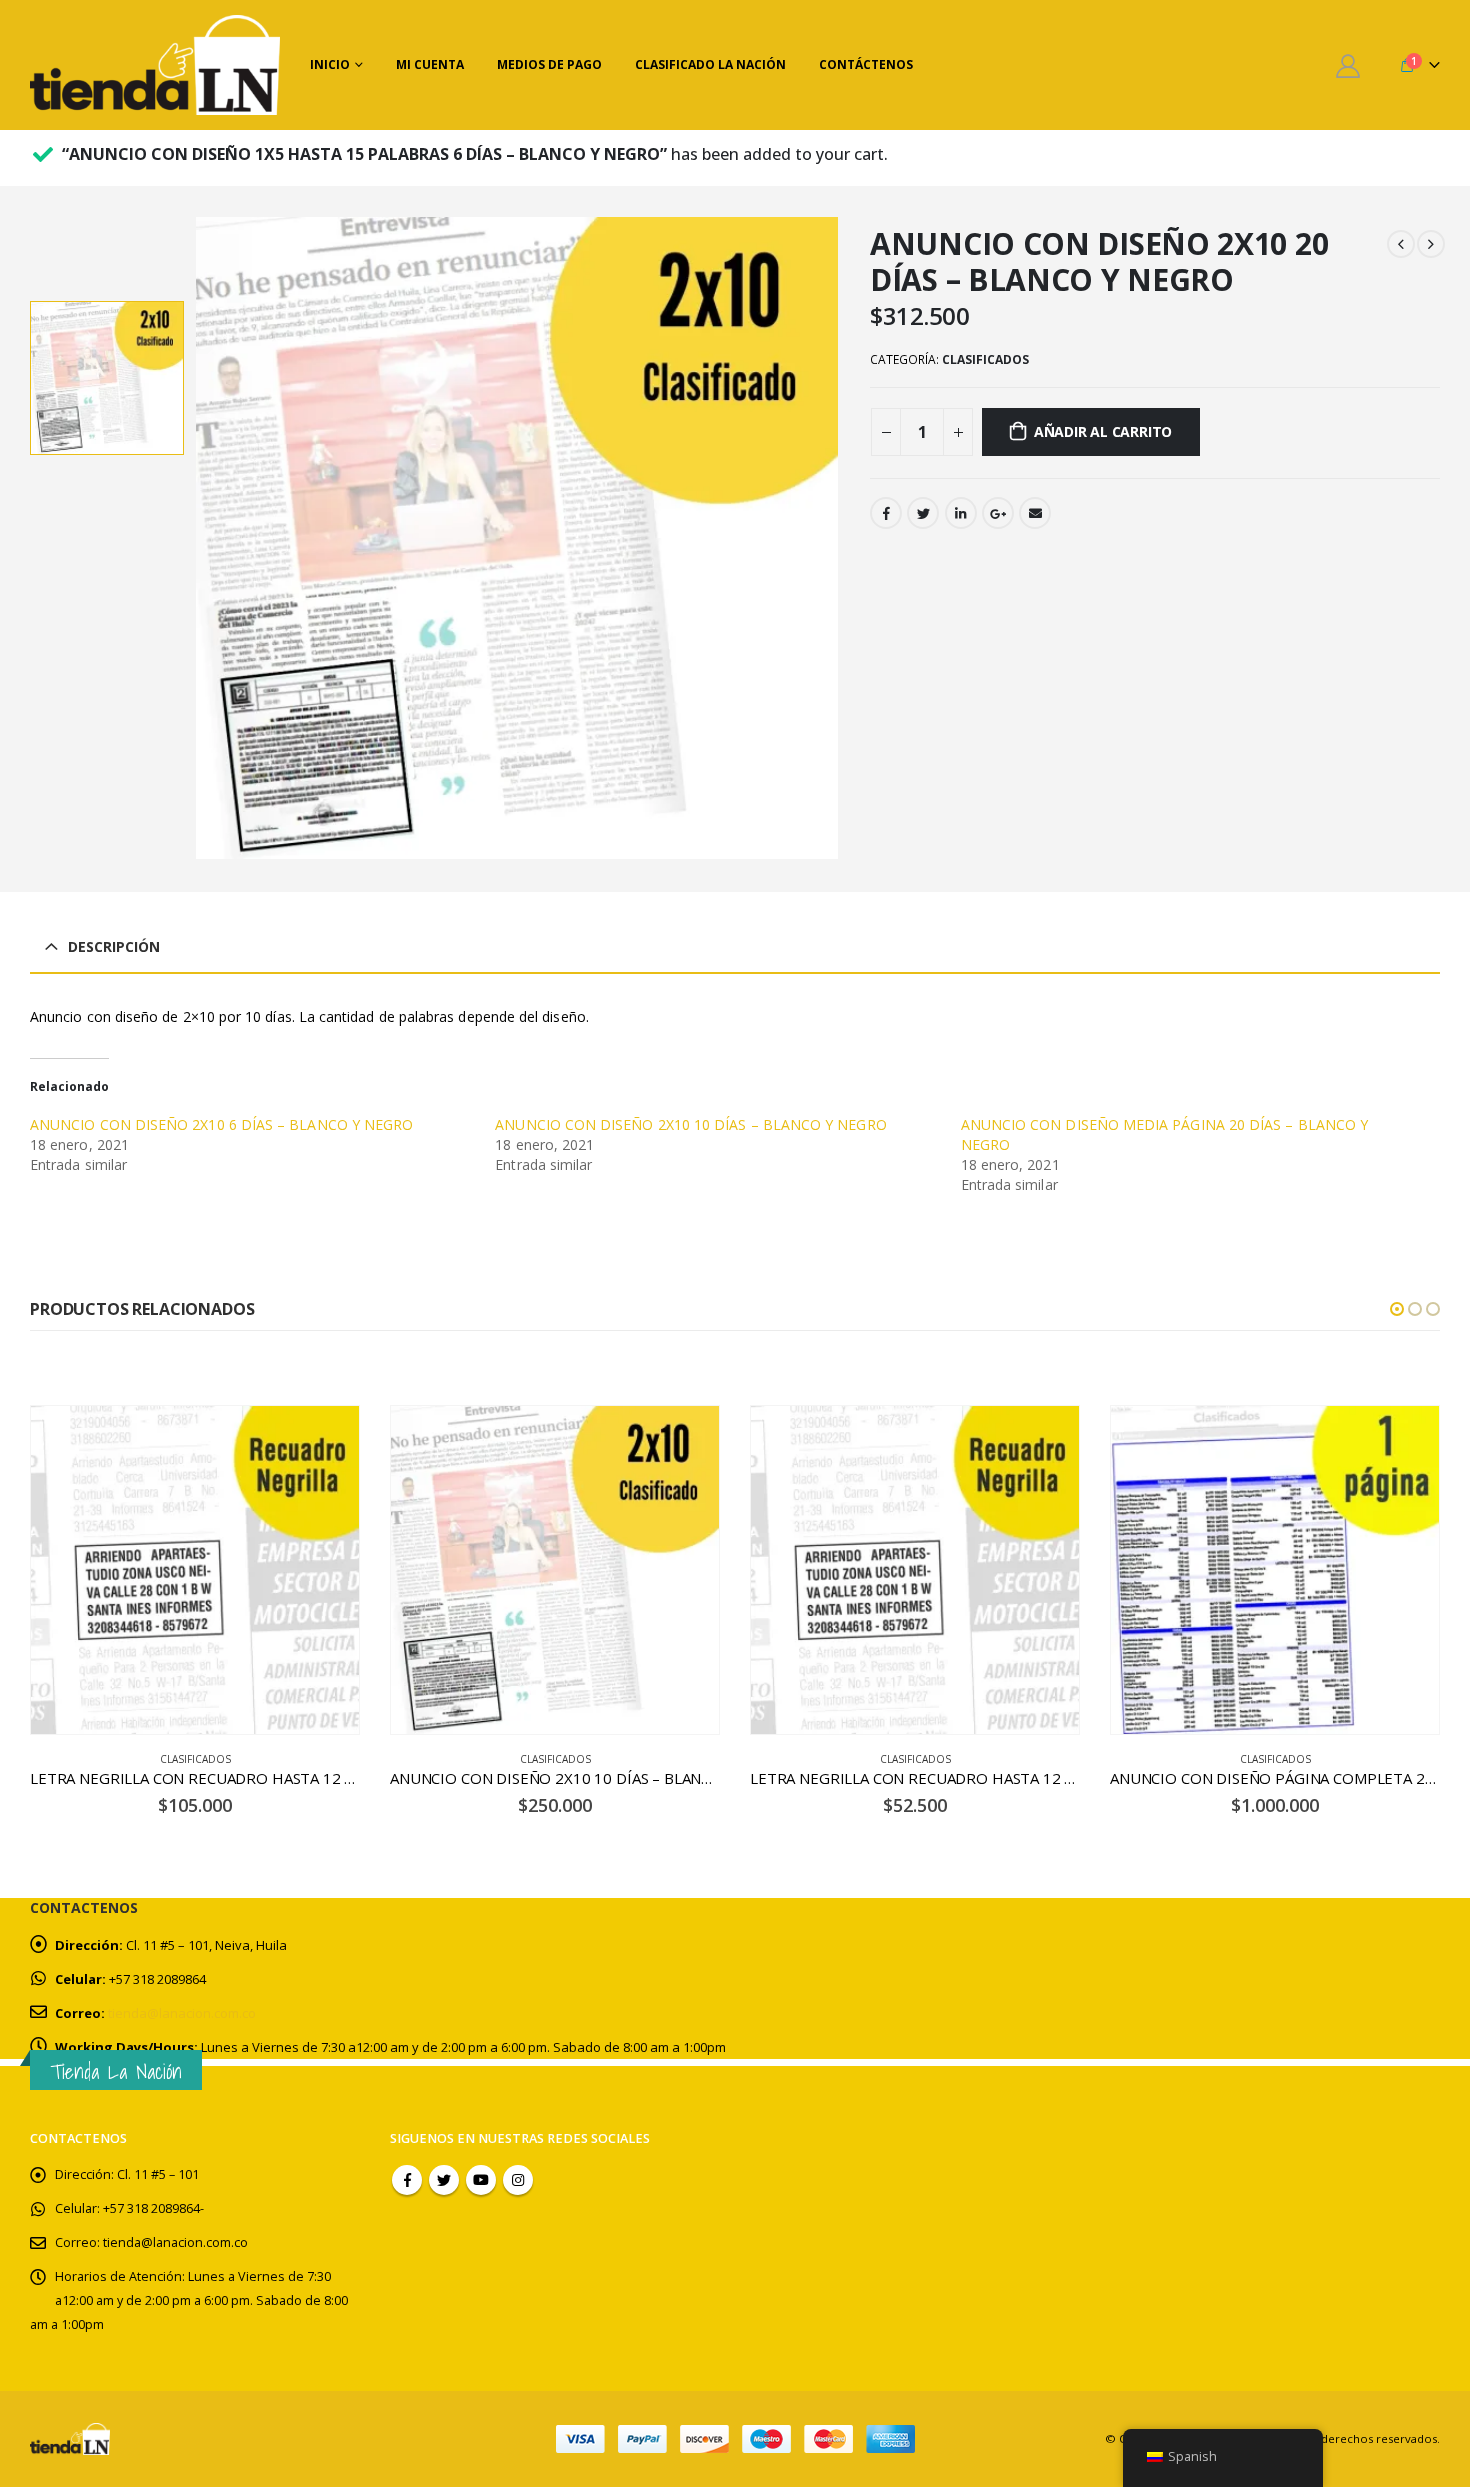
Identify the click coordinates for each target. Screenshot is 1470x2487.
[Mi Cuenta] (1347, 65)
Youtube (481, 2180)
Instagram (518, 2180)
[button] (1397, 1309)
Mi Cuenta (430, 64)
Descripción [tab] (114, 946)
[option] (107, 378)
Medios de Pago (549, 64)
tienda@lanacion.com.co (182, 2013)
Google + (998, 513)
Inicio (330, 64)
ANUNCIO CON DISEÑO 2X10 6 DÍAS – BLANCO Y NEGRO (221, 1124)
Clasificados (985, 359)
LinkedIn (961, 513)
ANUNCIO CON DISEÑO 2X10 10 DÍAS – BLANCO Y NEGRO (690, 1124)
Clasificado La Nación (710, 64)
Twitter (923, 513)
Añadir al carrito (1103, 431)
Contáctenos (866, 64)
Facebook (886, 513)
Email (1035, 513)
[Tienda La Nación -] (155, 65)
